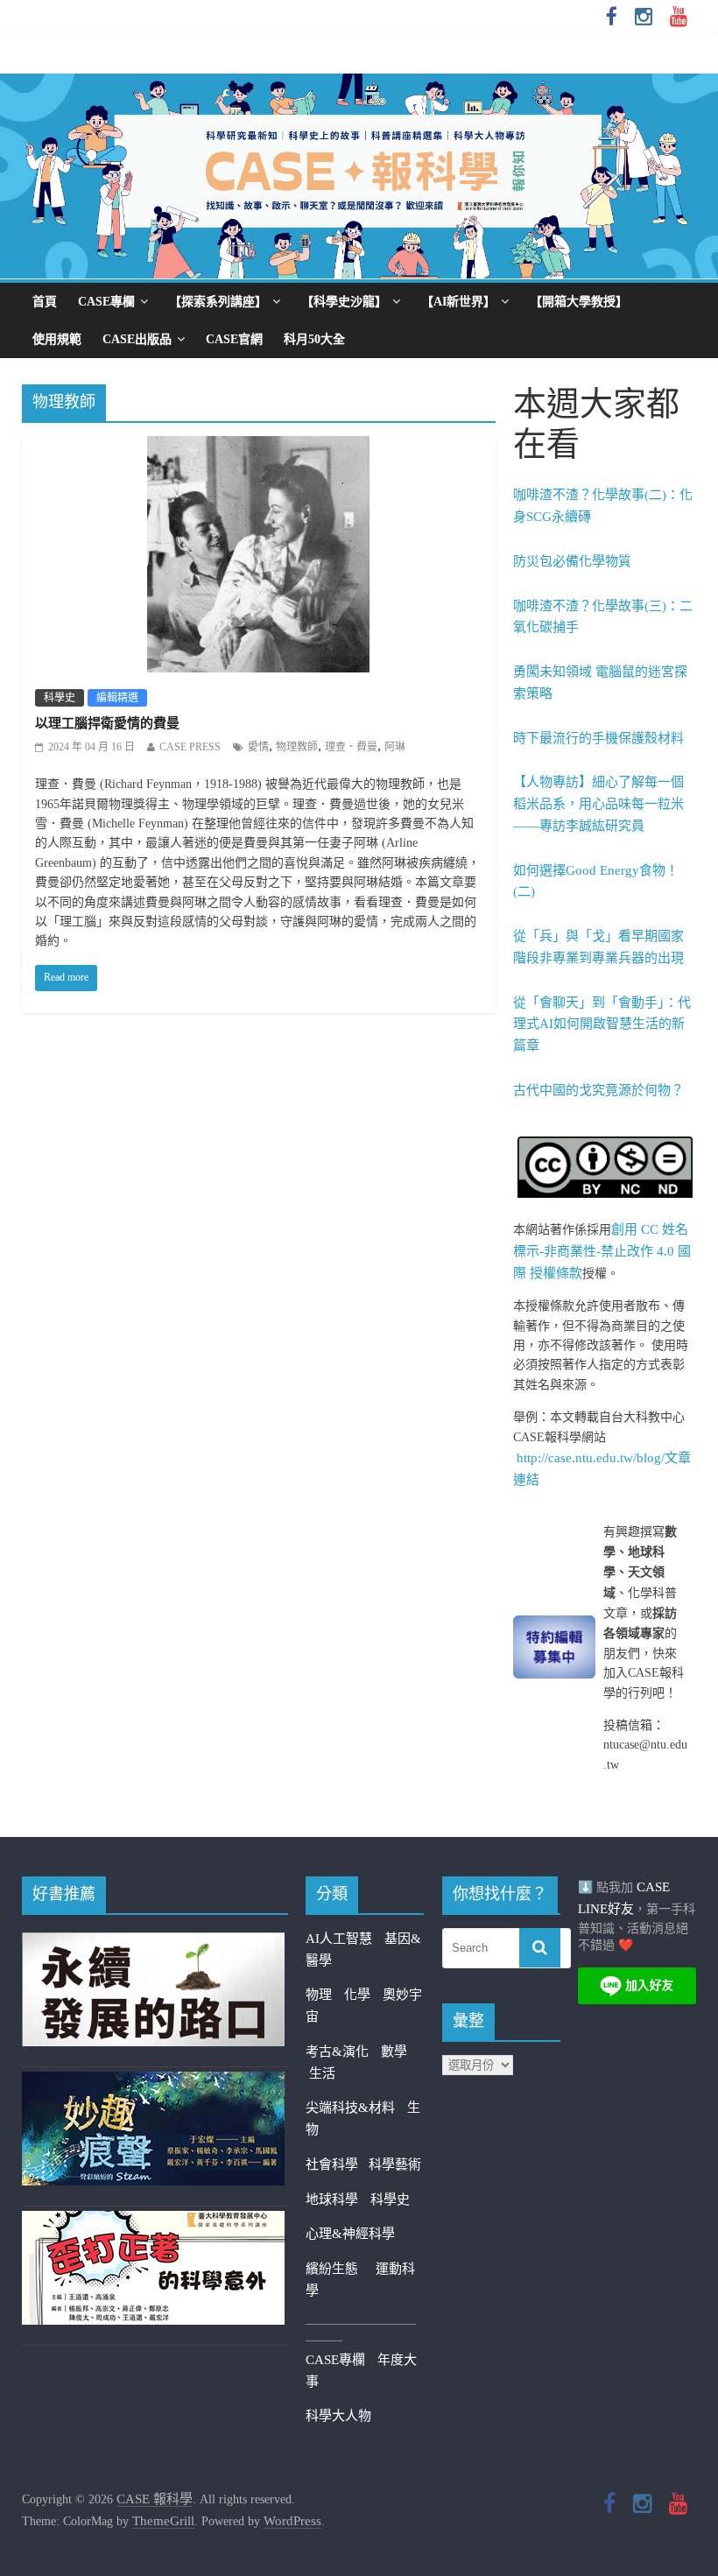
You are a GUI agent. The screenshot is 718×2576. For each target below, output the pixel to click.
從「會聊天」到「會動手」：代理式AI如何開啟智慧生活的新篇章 (602, 1024)
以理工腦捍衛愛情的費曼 (107, 723)
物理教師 (297, 747)
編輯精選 (117, 698)
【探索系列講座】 (218, 302)
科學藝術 (395, 2164)
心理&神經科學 (350, 2234)
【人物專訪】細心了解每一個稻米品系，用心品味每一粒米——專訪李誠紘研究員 (598, 804)
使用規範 (57, 339)
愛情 (258, 747)
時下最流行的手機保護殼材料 (598, 738)
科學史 (60, 698)
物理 (319, 1995)
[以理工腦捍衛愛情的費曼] (258, 447)
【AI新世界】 (458, 302)
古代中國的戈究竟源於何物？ (598, 1090)
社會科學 (337, 2164)
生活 (322, 2073)
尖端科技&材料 (350, 2108)
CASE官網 (234, 339)
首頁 (45, 302)
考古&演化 (337, 2052)
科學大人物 (338, 2416)
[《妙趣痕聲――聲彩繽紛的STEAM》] (153, 2082)
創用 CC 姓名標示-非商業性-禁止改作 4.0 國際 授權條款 (602, 1251)
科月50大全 (314, 339)
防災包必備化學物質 (572, 561)
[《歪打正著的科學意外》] (153, 2221)
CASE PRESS (190, 747)
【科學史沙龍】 (344, 302)
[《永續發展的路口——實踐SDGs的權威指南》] (153, 1943)
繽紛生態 (341, 2269)
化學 (357, 1995)
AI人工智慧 (339, 1939)
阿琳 (395, 747)
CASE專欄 (106, 302)
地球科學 (332, 2199)
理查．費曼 (351, 747)
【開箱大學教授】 (579, 302)
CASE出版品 (137, 339)
